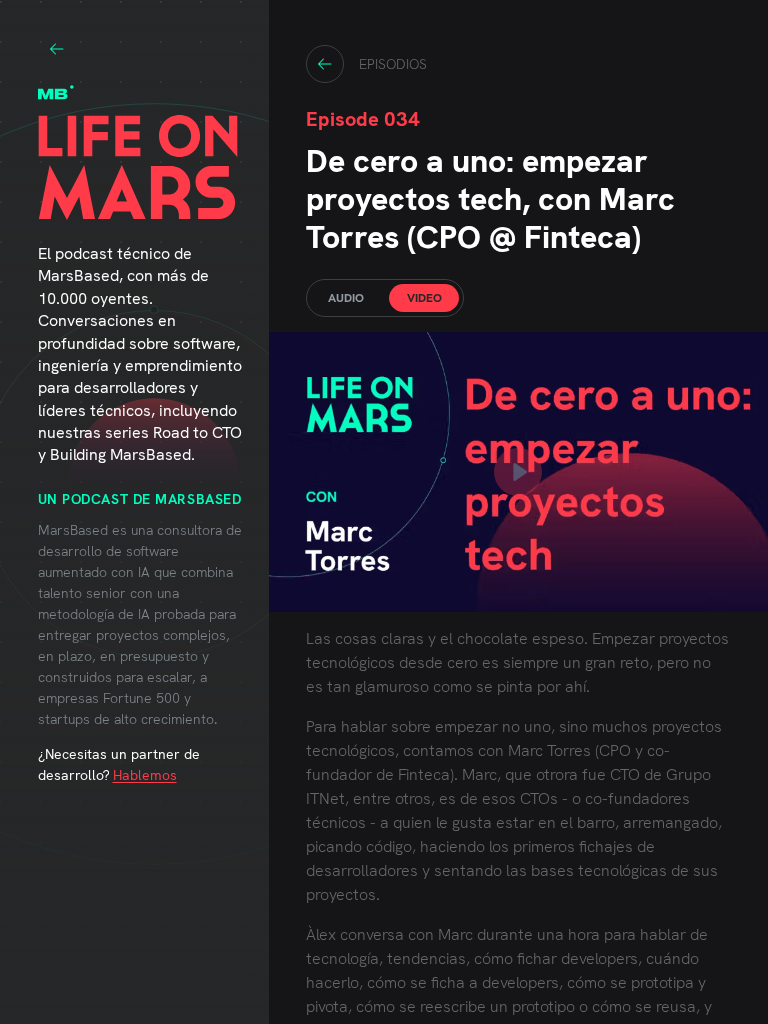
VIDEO (424, 298)
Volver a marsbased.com (57, 49)
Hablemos (145, 775)
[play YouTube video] (518, 472)
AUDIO (346, 298)
